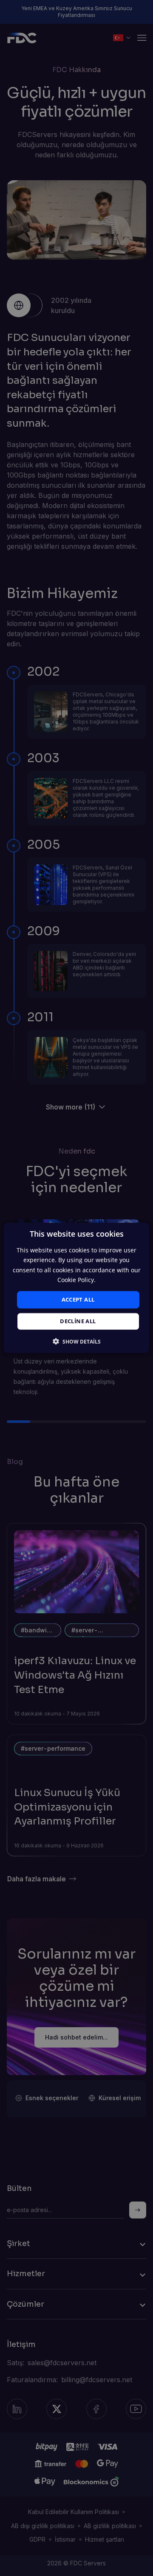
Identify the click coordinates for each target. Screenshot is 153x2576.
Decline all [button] (78, 1322)
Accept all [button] (78, 1299)
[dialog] (76, 1288)
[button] (77, 1342)
